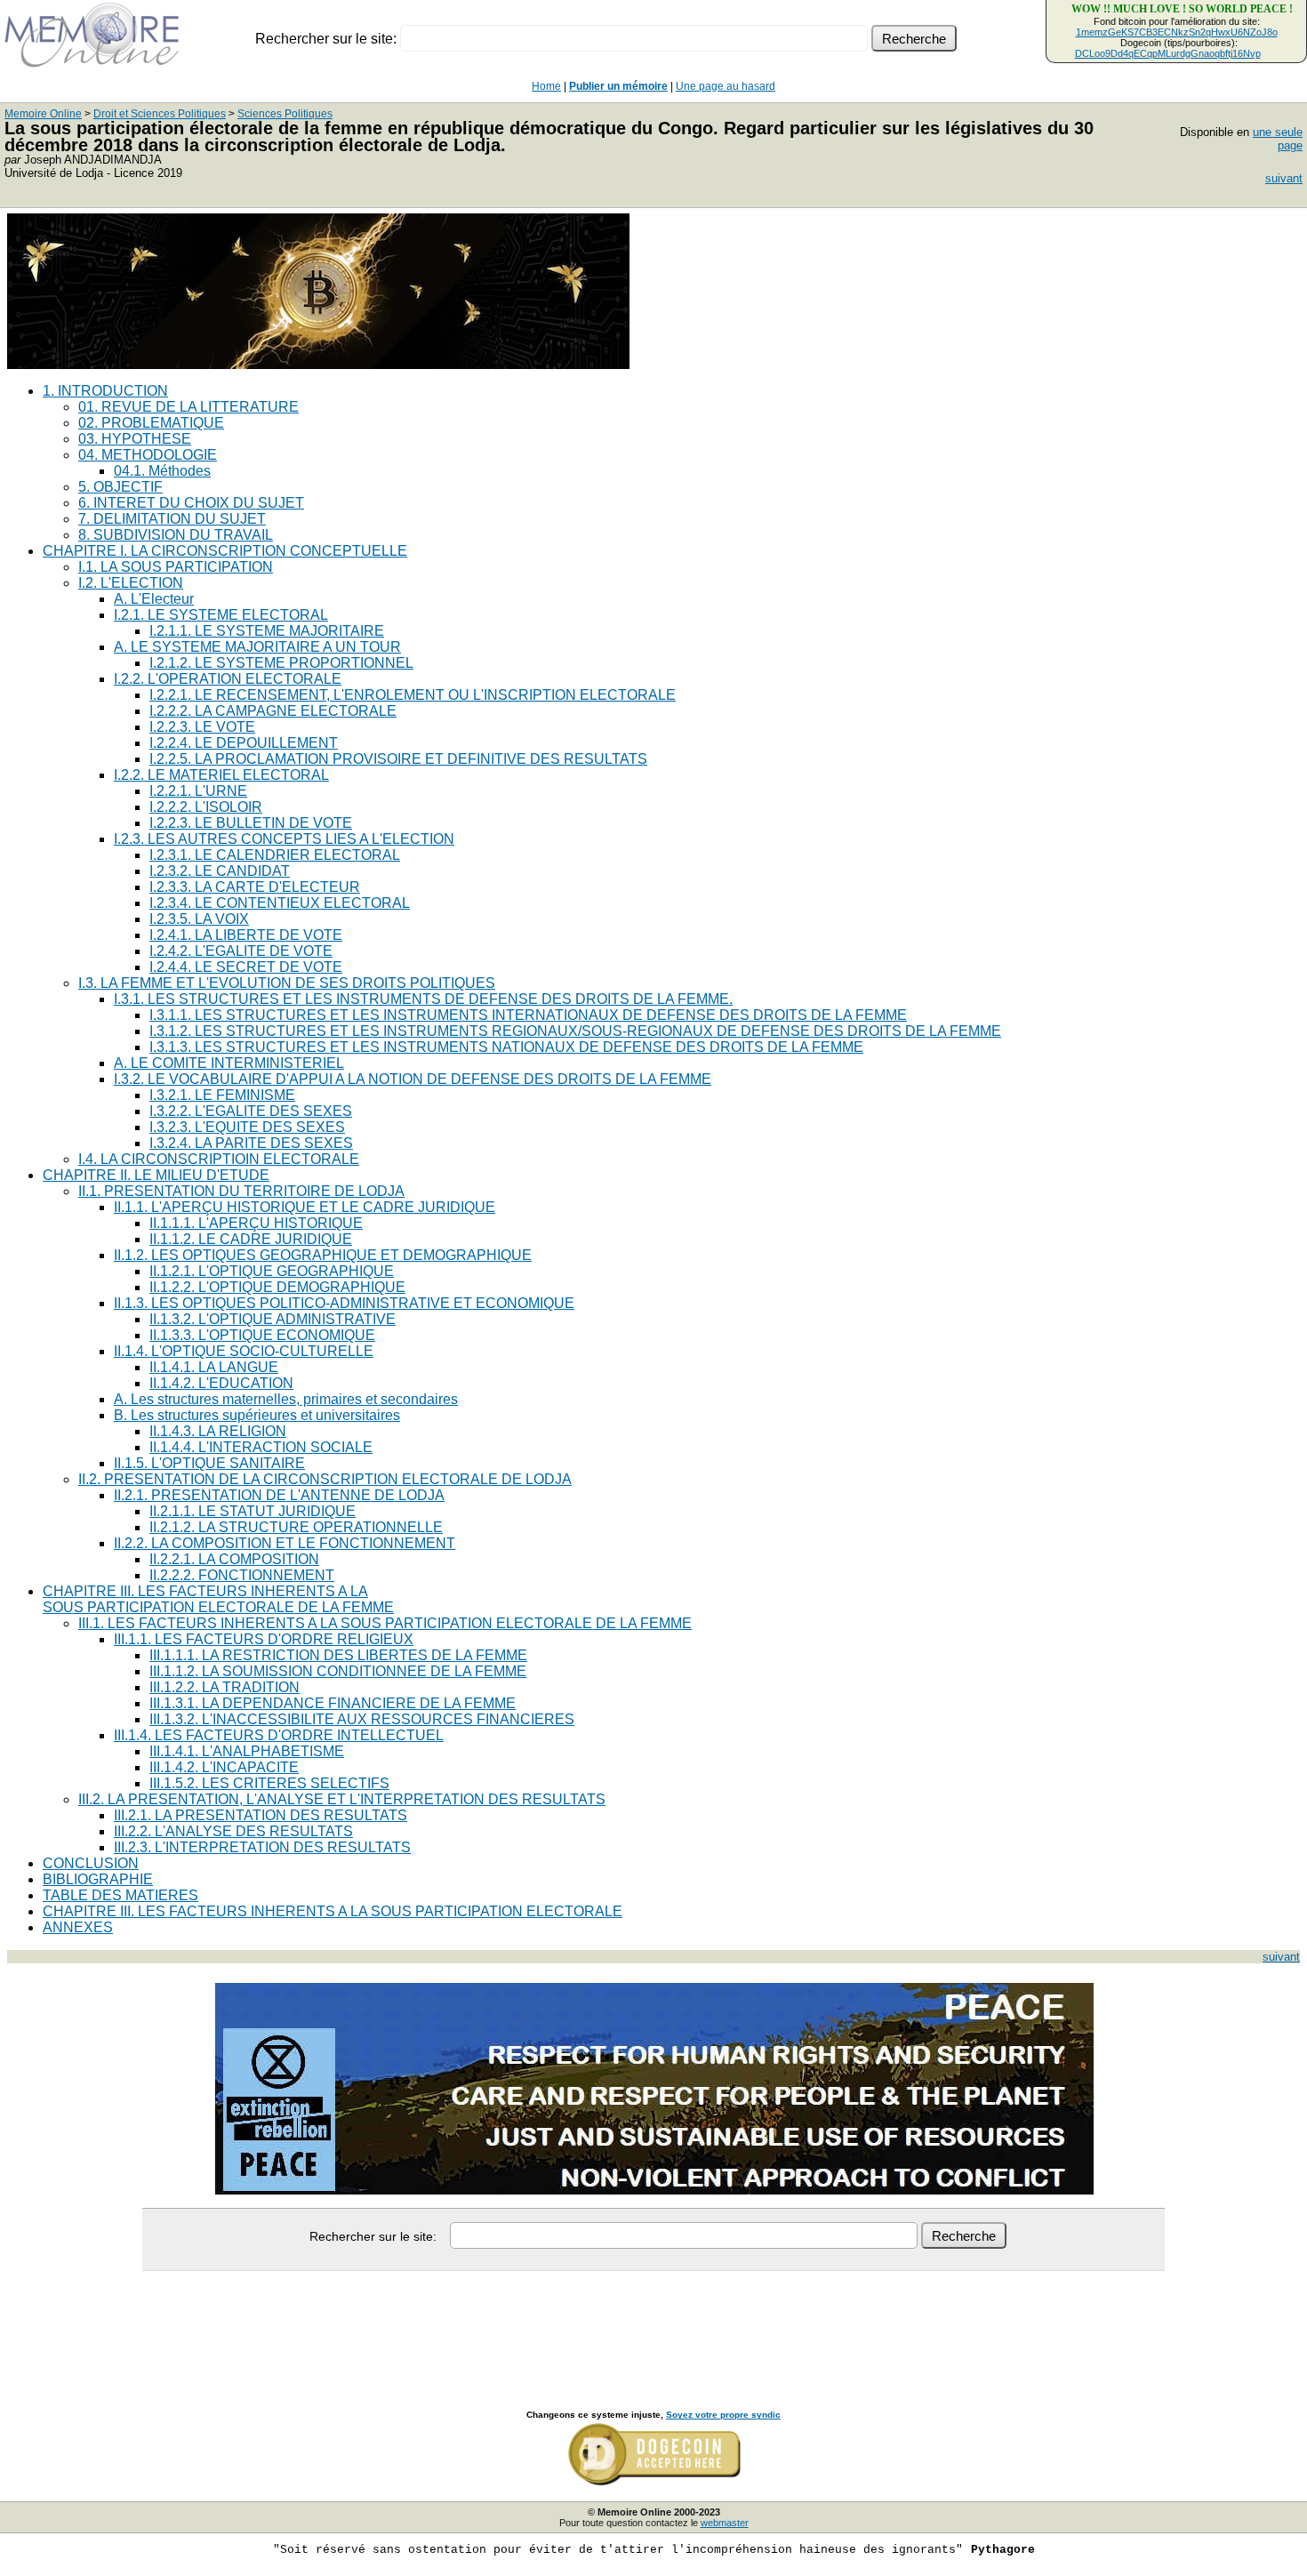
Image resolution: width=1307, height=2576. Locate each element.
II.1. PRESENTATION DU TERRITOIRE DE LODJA (241, 1191)
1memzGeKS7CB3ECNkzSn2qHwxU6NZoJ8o (1177, 32)
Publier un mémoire (618, 86)
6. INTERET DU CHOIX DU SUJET (191, 503)
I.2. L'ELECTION (131, 583)
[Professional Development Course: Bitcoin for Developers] (318, 364)
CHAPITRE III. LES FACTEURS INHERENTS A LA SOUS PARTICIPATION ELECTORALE (333, 1911)
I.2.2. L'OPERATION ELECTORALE (228, 679)
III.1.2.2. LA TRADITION (225, 1687)
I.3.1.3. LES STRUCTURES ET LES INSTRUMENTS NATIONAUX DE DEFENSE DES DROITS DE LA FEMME (506, 1047)
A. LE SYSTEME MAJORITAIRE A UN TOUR (257, 647)
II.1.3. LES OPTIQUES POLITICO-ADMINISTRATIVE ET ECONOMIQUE (344, 1303)
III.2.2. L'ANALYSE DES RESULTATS (233, 1831)
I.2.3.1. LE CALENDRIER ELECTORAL (275, 855)
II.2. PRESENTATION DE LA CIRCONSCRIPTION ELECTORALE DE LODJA (325, 1479)
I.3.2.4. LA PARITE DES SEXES (251, 1143)
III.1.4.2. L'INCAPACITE (224, 1767)
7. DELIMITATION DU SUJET (172, 519)
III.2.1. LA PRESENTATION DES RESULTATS (261, 1815)
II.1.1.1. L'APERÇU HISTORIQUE (256, 1223)
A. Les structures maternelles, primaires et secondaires (286, 1399)
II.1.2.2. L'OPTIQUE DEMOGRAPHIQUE (277, 1287)
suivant (1284, 178)
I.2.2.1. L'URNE (198, 791)
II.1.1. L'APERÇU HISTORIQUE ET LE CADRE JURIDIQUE (305, 1207)
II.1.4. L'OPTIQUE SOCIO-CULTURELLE (244, 1351)
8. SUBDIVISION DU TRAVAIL (176, 535)
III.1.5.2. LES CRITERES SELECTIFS (269, 1783)
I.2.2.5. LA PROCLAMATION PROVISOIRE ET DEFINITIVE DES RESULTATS (398, 759)
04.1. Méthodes (162, 471)
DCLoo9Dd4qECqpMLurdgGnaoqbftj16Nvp (1168, 53)
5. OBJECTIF (120, 487)
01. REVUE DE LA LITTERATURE (188, 407)
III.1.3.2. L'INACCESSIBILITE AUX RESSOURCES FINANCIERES (362, 1719)
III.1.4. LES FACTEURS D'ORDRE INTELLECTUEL (279, 1735)
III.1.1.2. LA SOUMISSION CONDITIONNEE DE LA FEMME (338, 1671)
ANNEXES (78, 1927)
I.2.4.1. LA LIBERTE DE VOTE (246, 935)
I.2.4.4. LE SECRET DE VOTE (246, 967)
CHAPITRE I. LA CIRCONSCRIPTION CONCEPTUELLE (225, 551)
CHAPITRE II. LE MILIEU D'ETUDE (156, 1175)
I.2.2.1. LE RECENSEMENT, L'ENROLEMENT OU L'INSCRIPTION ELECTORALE (413, 695)
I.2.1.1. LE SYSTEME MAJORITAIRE (267, 631)
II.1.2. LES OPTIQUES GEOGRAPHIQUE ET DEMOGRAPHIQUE (323, 1255)
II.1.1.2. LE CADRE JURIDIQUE (251, 1239)
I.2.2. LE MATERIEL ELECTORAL (221, 775)
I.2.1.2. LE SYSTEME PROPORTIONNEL (281, 663)
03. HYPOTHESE (135, 439)
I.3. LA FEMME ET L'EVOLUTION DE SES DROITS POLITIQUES (287, 983)
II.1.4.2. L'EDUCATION (221, 1383)
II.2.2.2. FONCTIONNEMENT (242, 1575)
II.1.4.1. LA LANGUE (214, 1367)
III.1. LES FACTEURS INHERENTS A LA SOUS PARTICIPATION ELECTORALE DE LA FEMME (385, 1623)
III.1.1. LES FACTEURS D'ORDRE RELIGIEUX (264, 1639)
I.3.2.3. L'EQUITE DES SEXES (247, 1127)
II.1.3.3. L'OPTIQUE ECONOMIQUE (262, 1335)
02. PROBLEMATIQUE (151, 423)
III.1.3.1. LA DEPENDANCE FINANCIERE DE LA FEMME (333, 1703)
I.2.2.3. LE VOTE (202, 727)
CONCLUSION (91, 1863)
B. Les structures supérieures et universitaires (257, 1415)
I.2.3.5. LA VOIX (199, 919)
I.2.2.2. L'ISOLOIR (206, 807)
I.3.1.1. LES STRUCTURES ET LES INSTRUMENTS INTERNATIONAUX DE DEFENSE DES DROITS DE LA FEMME (528, 1015)
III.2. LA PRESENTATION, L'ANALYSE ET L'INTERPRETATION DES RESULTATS (342, 1799)
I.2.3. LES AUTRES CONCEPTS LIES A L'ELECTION (284, 839)
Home (546, 86)
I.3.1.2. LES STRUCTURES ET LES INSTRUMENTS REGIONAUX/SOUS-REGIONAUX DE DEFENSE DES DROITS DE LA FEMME (575, 1031)
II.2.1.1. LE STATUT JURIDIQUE (253, 1511)
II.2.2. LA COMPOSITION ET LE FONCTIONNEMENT (285, 1543)
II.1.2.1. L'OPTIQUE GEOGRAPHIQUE (272, 1271)
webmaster (725, 2523)
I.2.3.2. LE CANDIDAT (220, 871)
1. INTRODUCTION (105, 391)
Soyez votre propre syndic (723, 2415)
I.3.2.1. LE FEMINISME (222, 1095)
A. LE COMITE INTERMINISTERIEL (229, 1063)
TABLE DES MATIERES (120, 1895)
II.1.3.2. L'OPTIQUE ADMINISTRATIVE (273, 1319)
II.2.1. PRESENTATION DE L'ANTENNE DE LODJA (279, 1495)
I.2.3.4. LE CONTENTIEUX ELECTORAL (280, 903)
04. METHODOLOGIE (148, 455)
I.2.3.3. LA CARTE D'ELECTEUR (255, 887)
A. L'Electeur (154, 599)
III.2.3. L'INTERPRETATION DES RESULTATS (262, 1847)
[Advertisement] (653, 2321)
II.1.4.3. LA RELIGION (218, 1431)
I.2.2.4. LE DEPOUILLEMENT (244, 743)
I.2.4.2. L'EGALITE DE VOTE (241, 951)
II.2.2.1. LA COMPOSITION (234, 1559)
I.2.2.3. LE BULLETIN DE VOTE (251, 823)
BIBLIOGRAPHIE (98, 1879)
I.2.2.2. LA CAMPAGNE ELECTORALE (273, 711)
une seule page (1278, 139)
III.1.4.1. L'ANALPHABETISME (247, 1751)
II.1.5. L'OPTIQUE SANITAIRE (209, 1463)
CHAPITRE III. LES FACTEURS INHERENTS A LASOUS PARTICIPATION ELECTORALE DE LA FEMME (218, 1599)
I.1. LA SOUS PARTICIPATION (176, 567)
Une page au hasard (726, 86)
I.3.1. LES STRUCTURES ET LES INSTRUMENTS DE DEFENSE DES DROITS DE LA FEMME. (423, 999)
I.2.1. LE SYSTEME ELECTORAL (221, 615)
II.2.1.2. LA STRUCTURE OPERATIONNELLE (296, 1527)
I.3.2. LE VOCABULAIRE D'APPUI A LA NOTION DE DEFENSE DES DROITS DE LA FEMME (413, 1079)
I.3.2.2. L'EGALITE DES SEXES (251, 1111)
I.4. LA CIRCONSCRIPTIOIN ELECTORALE (219, 1159)
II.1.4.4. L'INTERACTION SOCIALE (261, 1447)
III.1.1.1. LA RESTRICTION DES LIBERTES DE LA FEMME (338, 1655)
